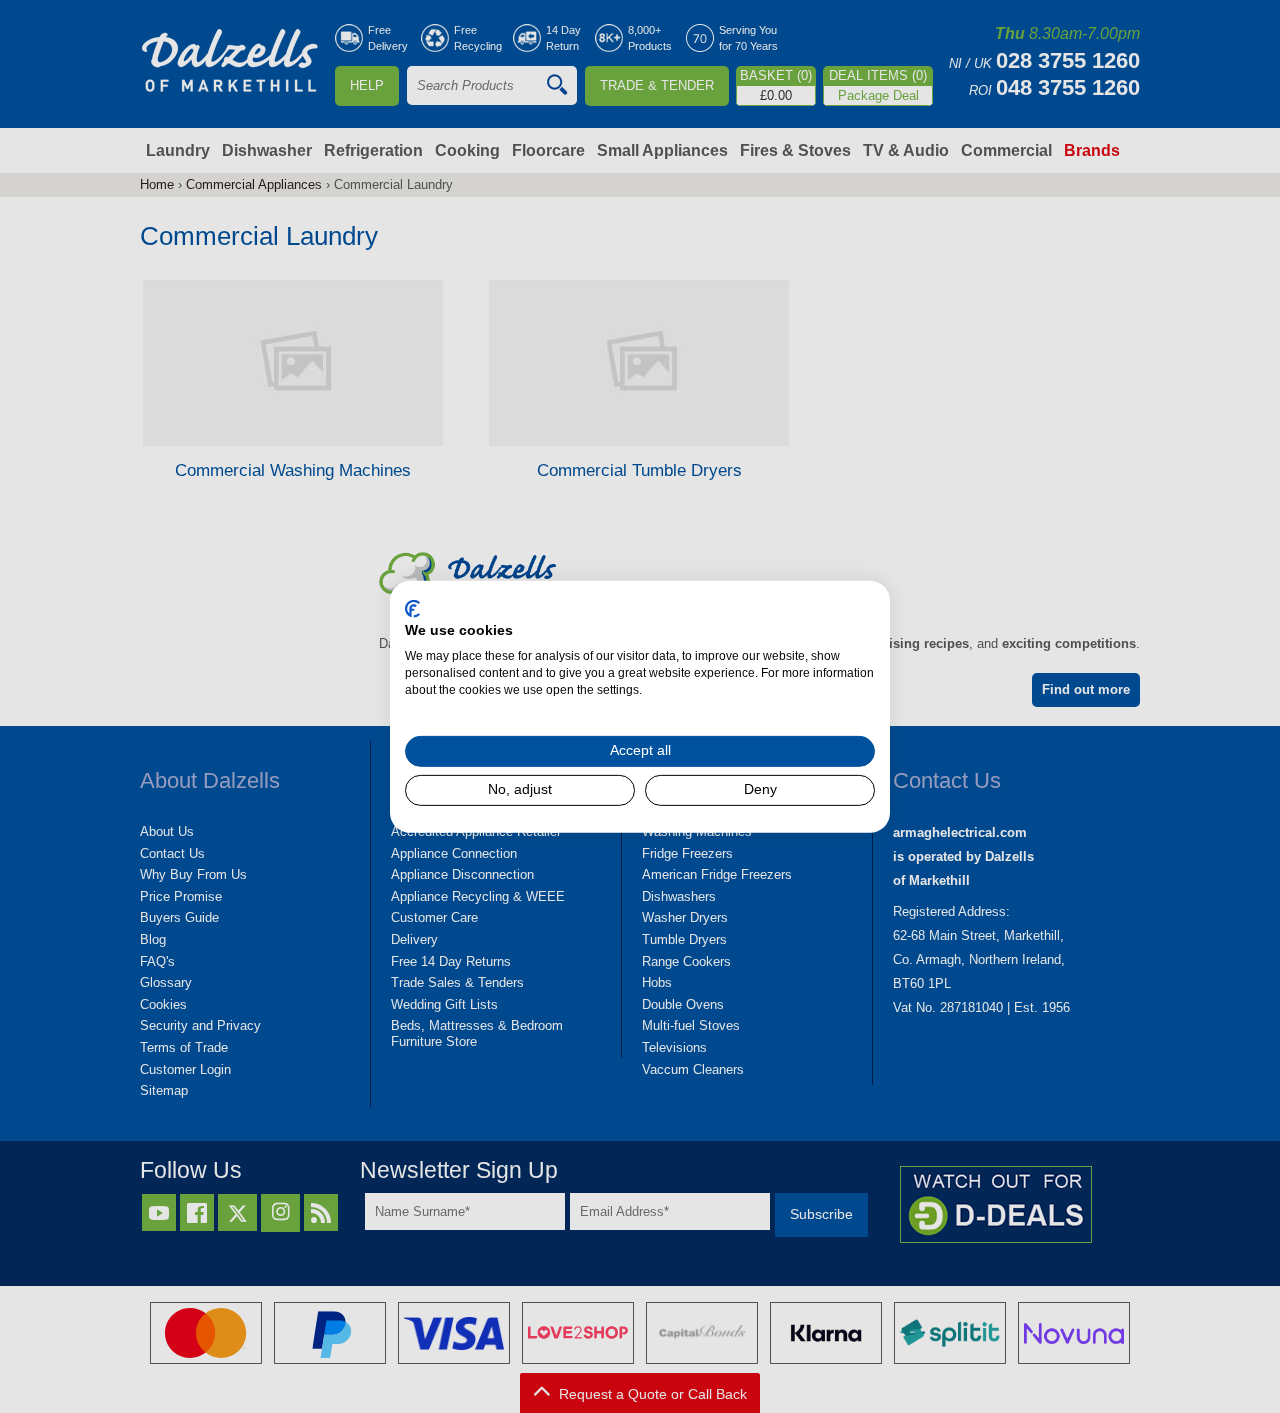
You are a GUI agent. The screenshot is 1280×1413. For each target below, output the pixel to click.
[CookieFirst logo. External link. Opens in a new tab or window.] (412, 608)
